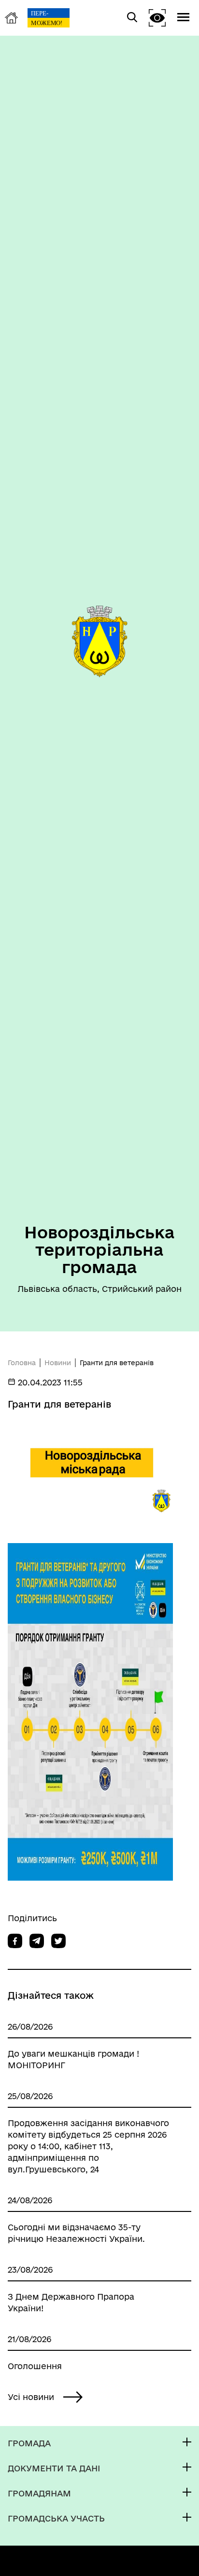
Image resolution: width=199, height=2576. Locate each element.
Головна (22, 1363)
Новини (58, 1363)
